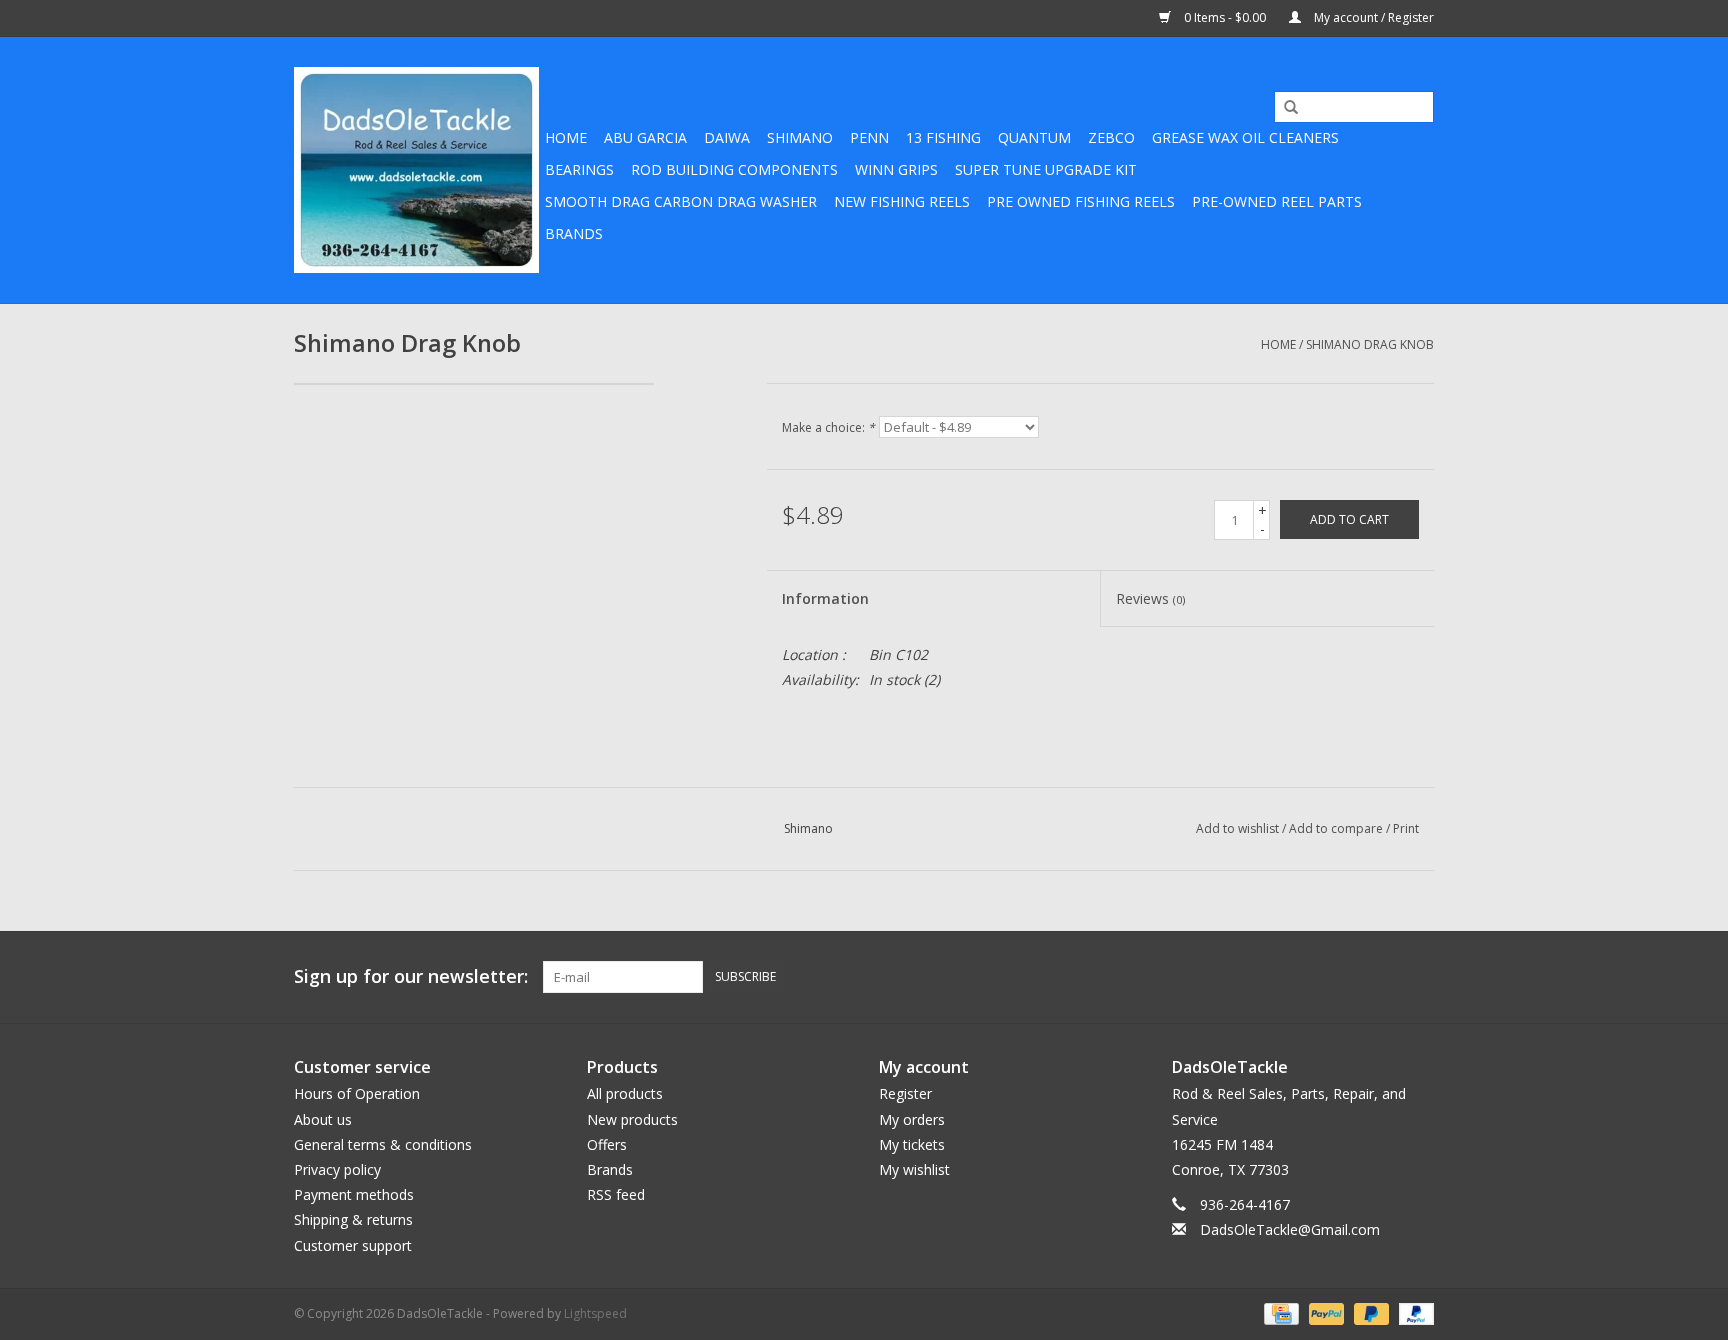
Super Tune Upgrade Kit (1046, 169)
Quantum (1034, 137)
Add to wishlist (1237, 828)
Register (905, 1093)
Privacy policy (337, 1169)
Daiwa (727, 137)
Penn (869, 137)
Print (1406, 828)
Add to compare (1337, 828)
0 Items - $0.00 (1225, 17)
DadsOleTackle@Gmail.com (1290, 1229)
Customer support (353, 1245)
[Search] (1284, 108)
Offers (607, 1144)
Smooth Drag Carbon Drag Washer (681, 201)
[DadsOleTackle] (416, 170)
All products (625, 1093)
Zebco (1111, 137)
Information (825, 598)
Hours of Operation (357, 1093)
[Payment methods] (1279, 1312)
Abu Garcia (645, 137)
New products (632, 1119)
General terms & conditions (383, 1144)
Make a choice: (828, 427)
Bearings (579, 169)
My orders (912, 1119)
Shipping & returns (353, 1219)
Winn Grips (896, 169)
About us (323, 1119)
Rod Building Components (734, 169)
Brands (574, 233)
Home (566, 137)
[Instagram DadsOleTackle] (1418, 977)
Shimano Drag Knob (1370, 344)
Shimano (800, 137)
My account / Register (1372, 17)
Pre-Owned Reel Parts (1277, 201)
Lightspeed (595, 1313)
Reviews (1150, 598)
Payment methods (354, 1194)
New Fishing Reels (902, 201)
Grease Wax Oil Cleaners (1245, 137)
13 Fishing (943, 137)
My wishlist (914, 1169)
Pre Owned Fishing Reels (1081, 201)
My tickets (912, 1144)
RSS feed (616, 1194)
